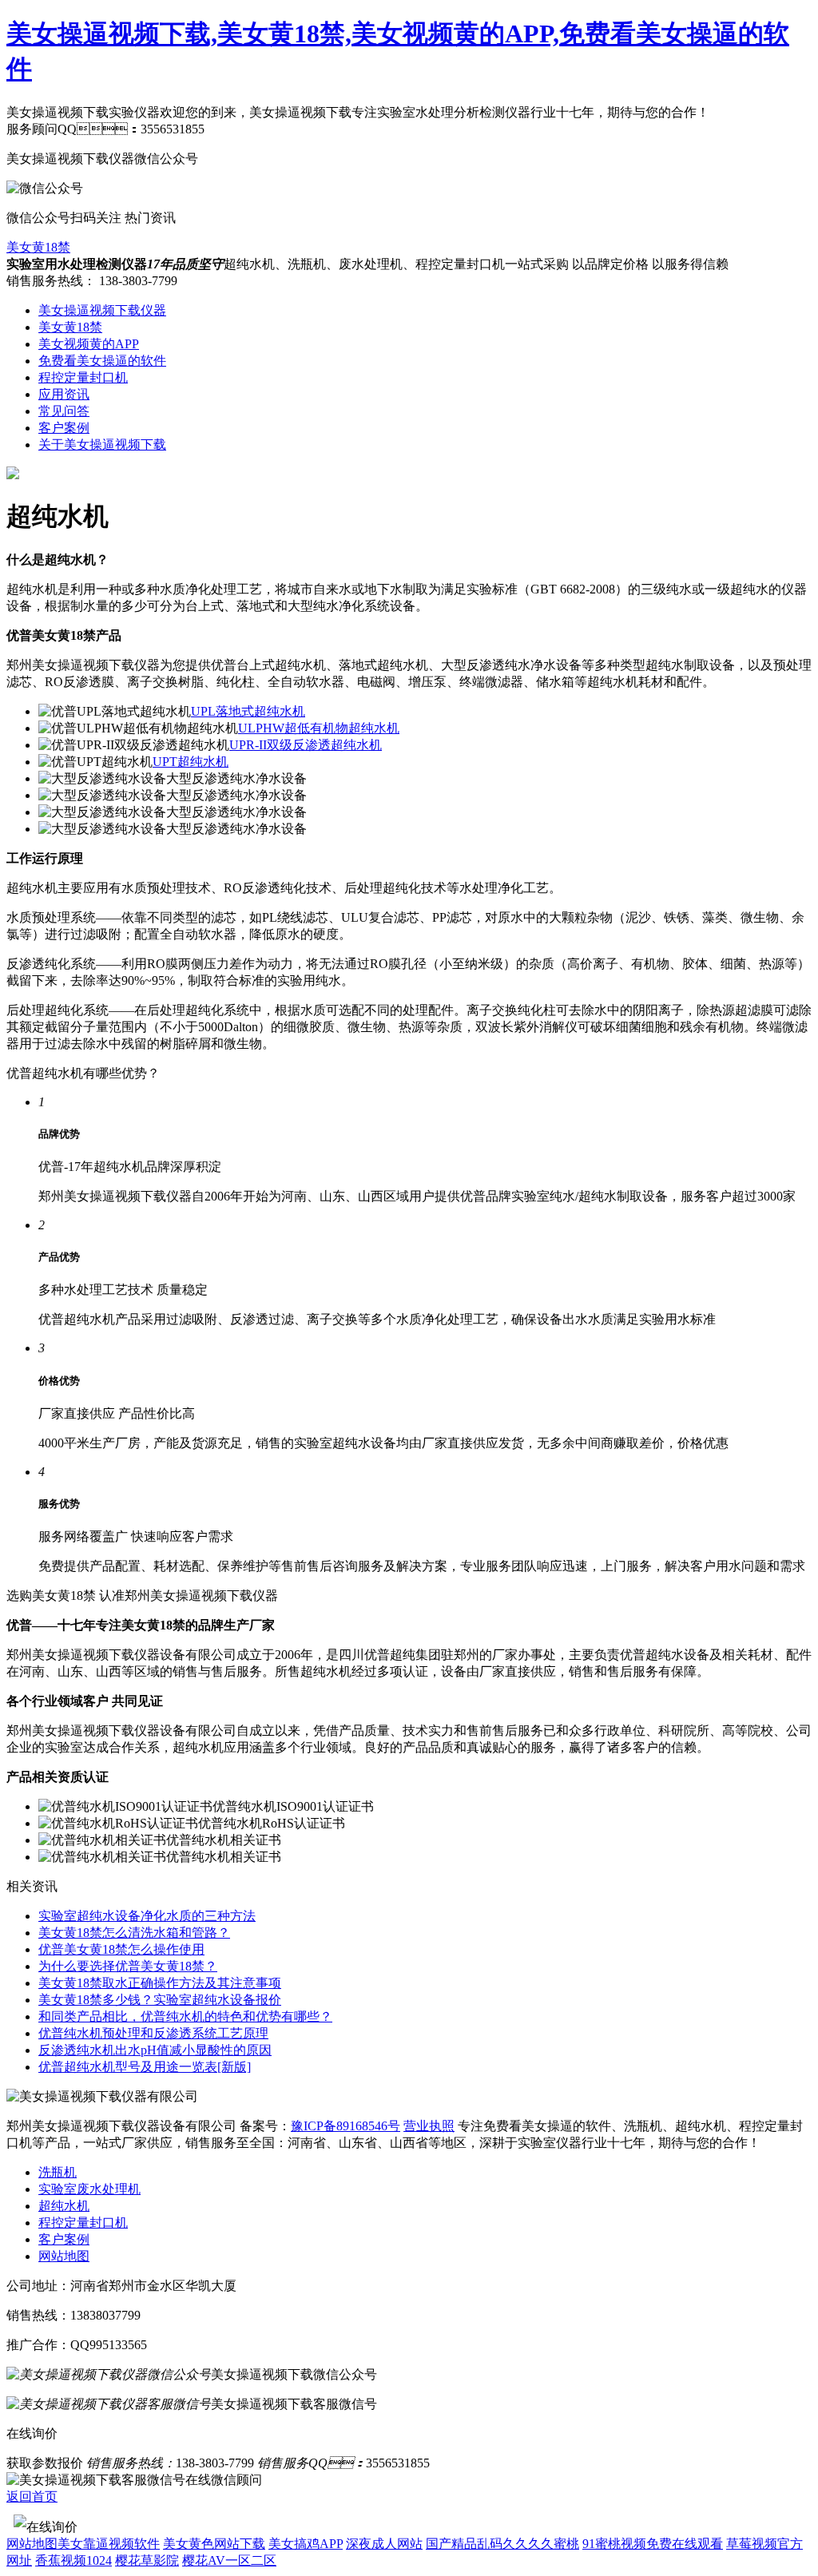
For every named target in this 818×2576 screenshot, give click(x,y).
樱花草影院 (147, 2560)
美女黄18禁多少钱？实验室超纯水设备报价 (160, 2000)
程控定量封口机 (83, 377)
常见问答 (64, 411)
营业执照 (429, 2126)
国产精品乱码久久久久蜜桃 (502, 2544)
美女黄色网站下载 (214, 2544)
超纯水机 (64, 2206)
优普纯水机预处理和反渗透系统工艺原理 (153, 2033)
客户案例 (64, 428)
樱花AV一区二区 (229, 2560)
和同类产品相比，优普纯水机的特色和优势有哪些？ (185, 2016)
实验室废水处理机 (89, 2189)
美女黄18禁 (38, 247)
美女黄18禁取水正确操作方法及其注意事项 (160, 1983)
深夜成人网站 (384, 2544)
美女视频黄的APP (89, 344)
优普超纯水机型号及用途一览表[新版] (145, 2067)
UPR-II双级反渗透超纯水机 (306, 745)
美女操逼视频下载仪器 (102, 310)
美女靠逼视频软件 (109, 2544)
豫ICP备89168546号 (345, 2126)
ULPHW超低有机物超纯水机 (319, 728)
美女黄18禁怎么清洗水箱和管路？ (134, 1933)
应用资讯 (64, 394)
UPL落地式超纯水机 (248, 711)
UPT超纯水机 (191, 762)
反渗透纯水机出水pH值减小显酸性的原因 (155, 2050)
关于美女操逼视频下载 (102, 445)
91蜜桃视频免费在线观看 (653, 2544)
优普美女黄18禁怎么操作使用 (121, 1949)
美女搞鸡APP (306, 2544)
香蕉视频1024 (73, 2560)
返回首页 (32, 2497)
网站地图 (64, 2256)
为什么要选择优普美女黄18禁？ (128, 1966)
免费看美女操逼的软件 (102, 361)
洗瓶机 (58, 2172)
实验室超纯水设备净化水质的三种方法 (147, 1916)
